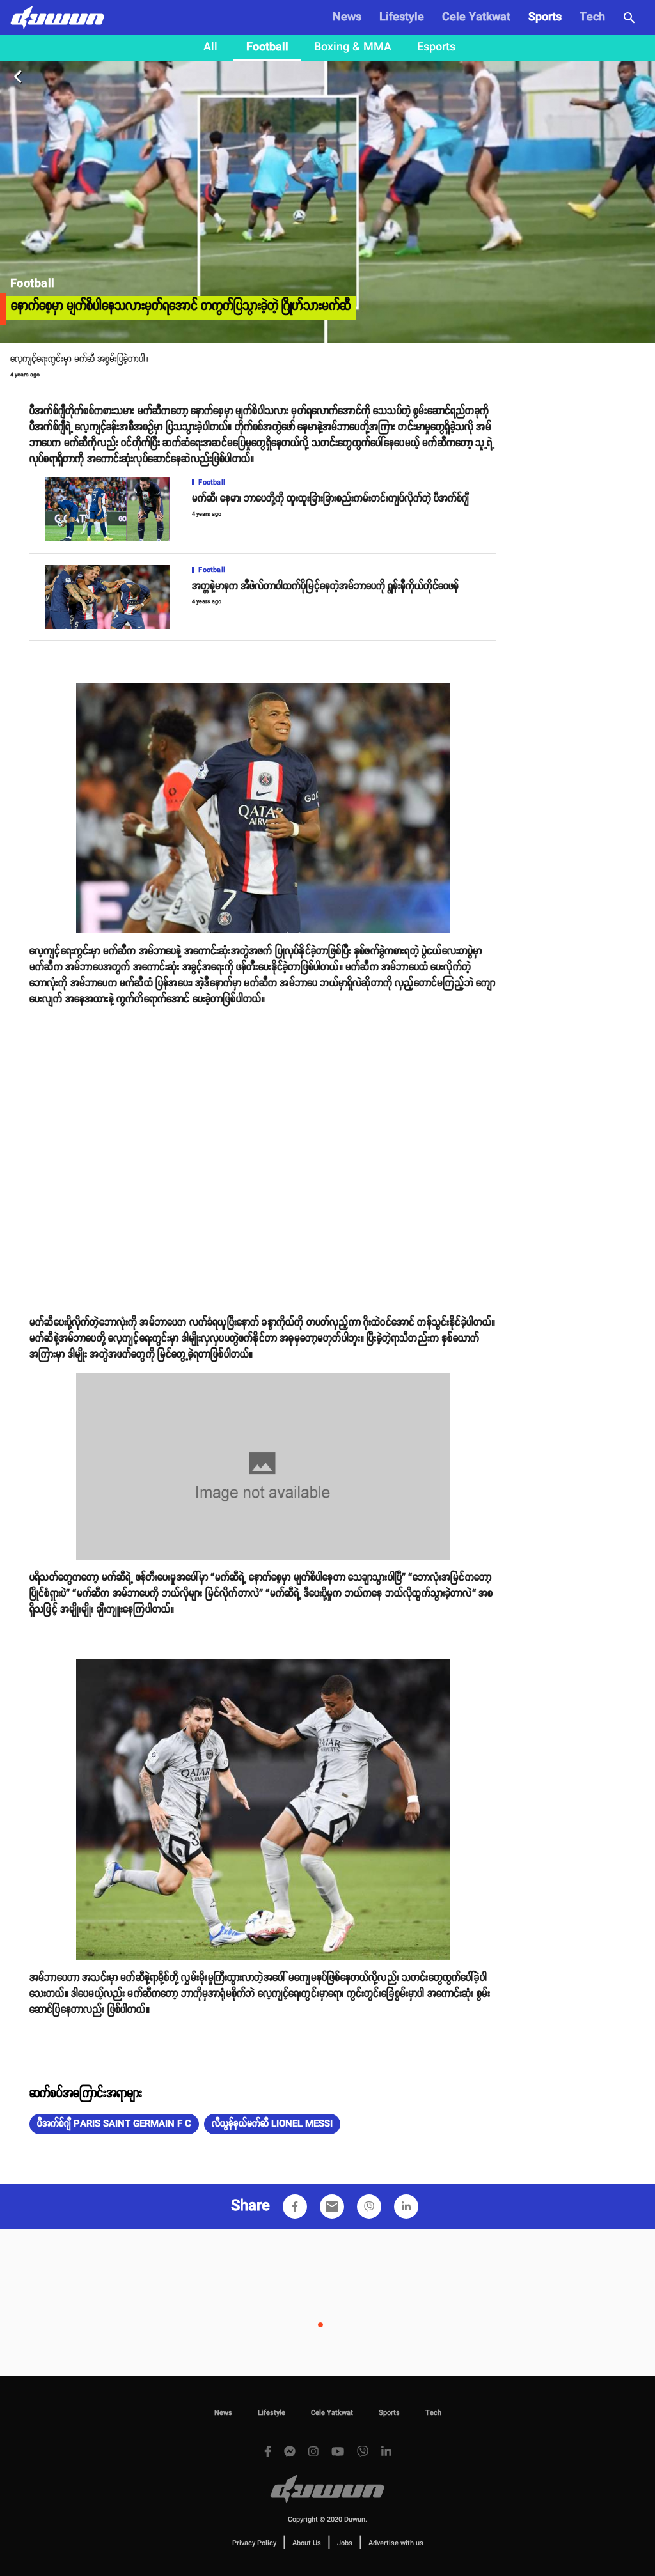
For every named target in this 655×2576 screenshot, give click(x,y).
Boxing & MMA (353, 47)
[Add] (295, 2207)
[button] (114, 2124)
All (210, 47)
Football (267, 47)
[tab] (210, 48)
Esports (436, 47)
